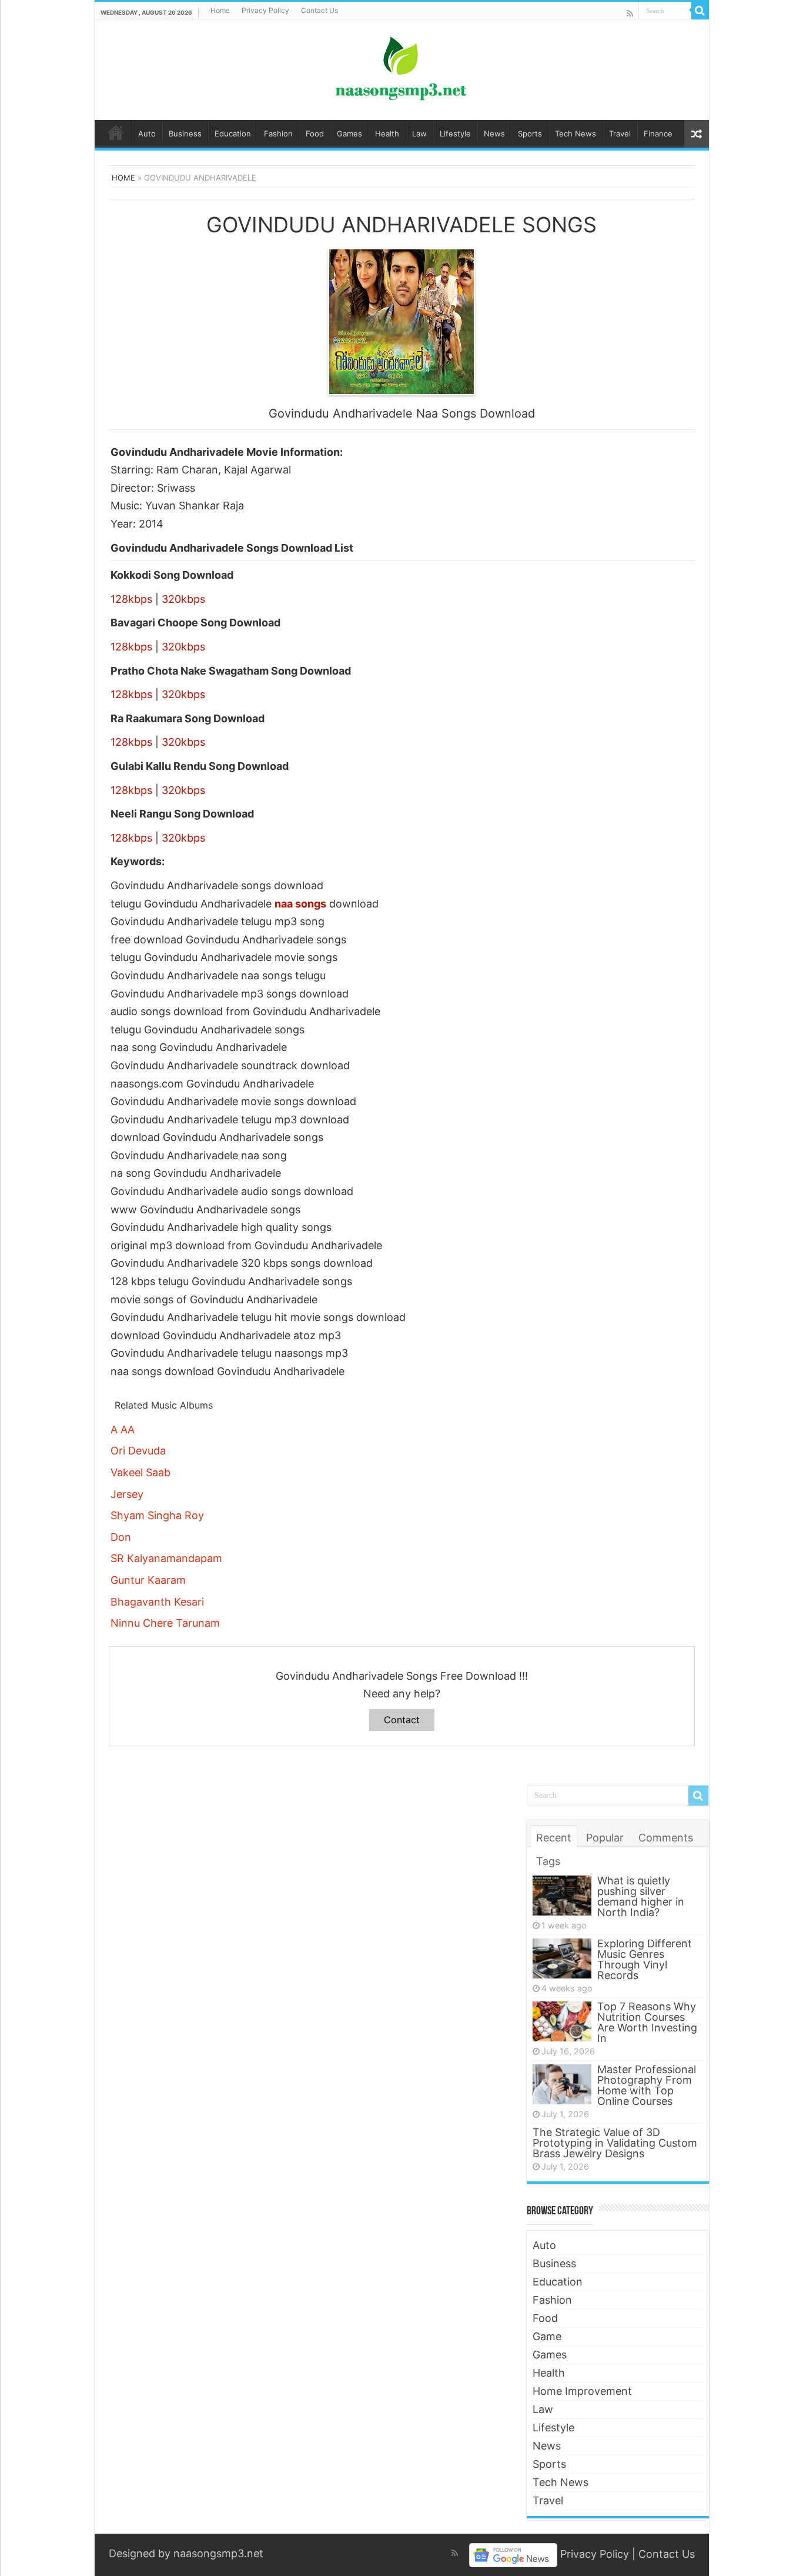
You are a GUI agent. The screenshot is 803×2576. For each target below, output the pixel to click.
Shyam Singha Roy (157, 1515)
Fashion (278, 134)
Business (185, 134)
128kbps (131, 599)
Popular (605, 1838)
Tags (548, 1861)
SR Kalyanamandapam (166, 1558)
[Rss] (630, 13)
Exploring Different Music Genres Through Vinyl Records (645, 1959)
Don (121, 1537)
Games (349, 134)
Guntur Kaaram (148, 1580)
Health (387, 134)
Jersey (127, 1494)
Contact (402, 1720)
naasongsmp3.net (218, 2553)
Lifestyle (455, 134)
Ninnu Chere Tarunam (165, 1623)
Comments (666, 1838)
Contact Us (319, 10)
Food (315, 134)
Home (220, 10)
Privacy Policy (265, 10)
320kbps (183, 599)
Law (419, 134)
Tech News (576, 134)
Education (233, 134)
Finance (658, 134)
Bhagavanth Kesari (157, 1602)
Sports (530, 134)
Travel (620, 134)
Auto (147, 134)
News (494, 134)
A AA (123, 1429)
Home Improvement (582, 2391)
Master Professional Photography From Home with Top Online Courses (647, 2085)
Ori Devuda (138, 1451)
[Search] (700, 11)
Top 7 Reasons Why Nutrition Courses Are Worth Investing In (647, 2022)
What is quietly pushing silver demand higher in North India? (641, 1896)
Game (547, 2336)
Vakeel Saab (140, 1472)
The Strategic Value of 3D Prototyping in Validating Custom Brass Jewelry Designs (615, 2143)
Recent (554, 1838)
